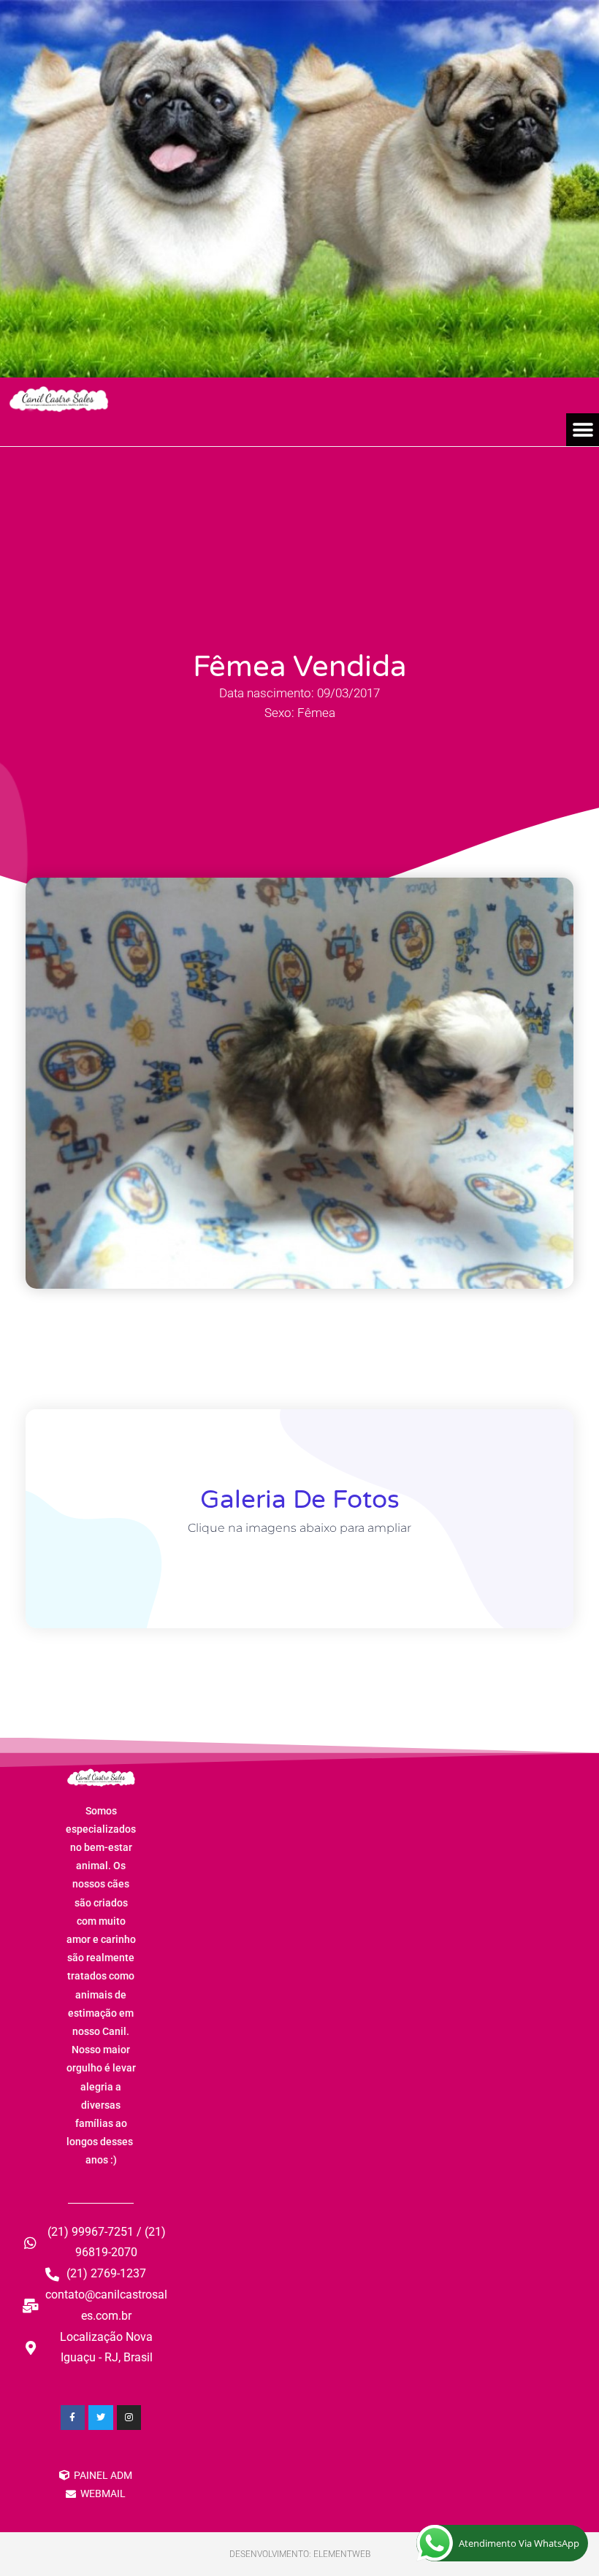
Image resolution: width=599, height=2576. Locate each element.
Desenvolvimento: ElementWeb (300, 2554)
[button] (583, 430)
